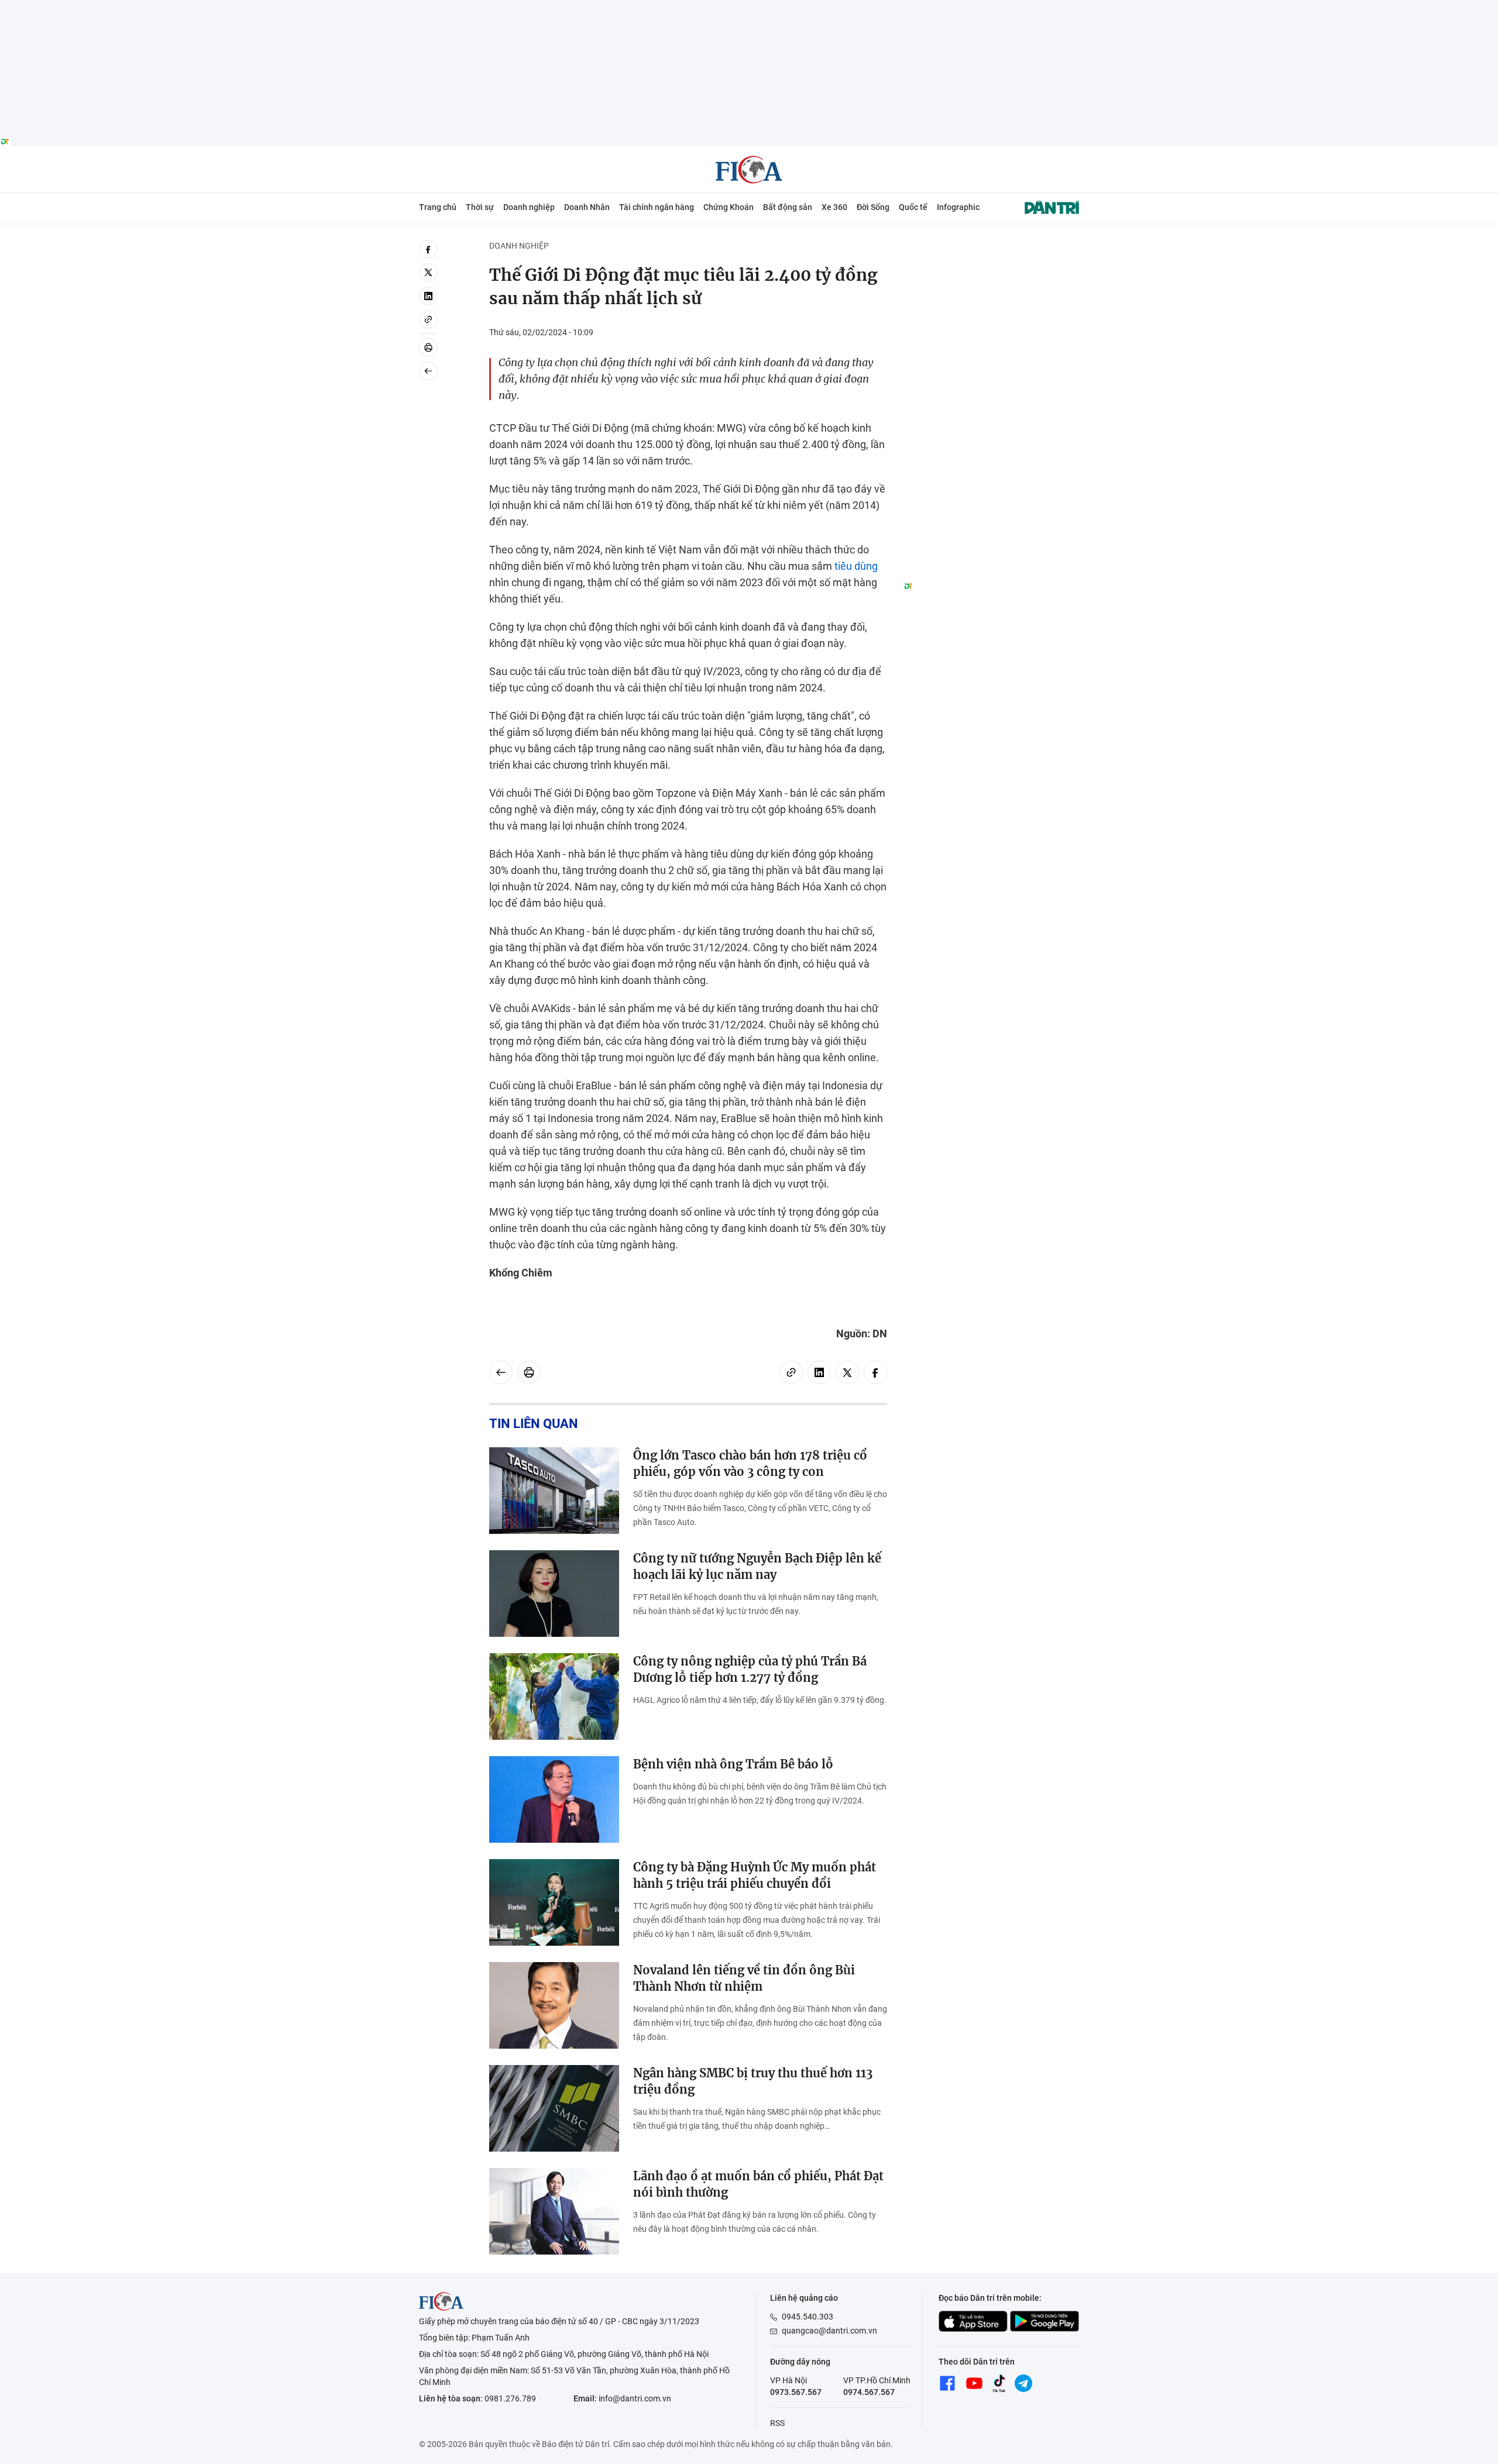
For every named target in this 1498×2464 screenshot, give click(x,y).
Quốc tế (913, 207)
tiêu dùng (856, 566)
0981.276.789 (510, 2398)
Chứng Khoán (729, 207)
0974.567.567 (869, 2392)
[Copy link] (428, 319)
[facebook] (428, 249)
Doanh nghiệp (529, 207)
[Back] (428, 371)
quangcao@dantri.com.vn (829, 2331)
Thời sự (480, 207)
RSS (777, 2423)
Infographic (958, 207)
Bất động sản (788, 207)
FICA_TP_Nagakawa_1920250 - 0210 (749, 7)
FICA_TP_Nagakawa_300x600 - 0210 (991, 247)
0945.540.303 (808, 2317)
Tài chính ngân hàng (657, 207)
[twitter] (428, 273)
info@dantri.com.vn (635, 2398)
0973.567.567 (796, 2392)
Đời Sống (873, 207)
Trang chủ (438, 207)
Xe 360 (834, 207)
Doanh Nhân (587, 207)
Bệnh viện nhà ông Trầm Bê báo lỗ (733, 1764)
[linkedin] (428, 296)
